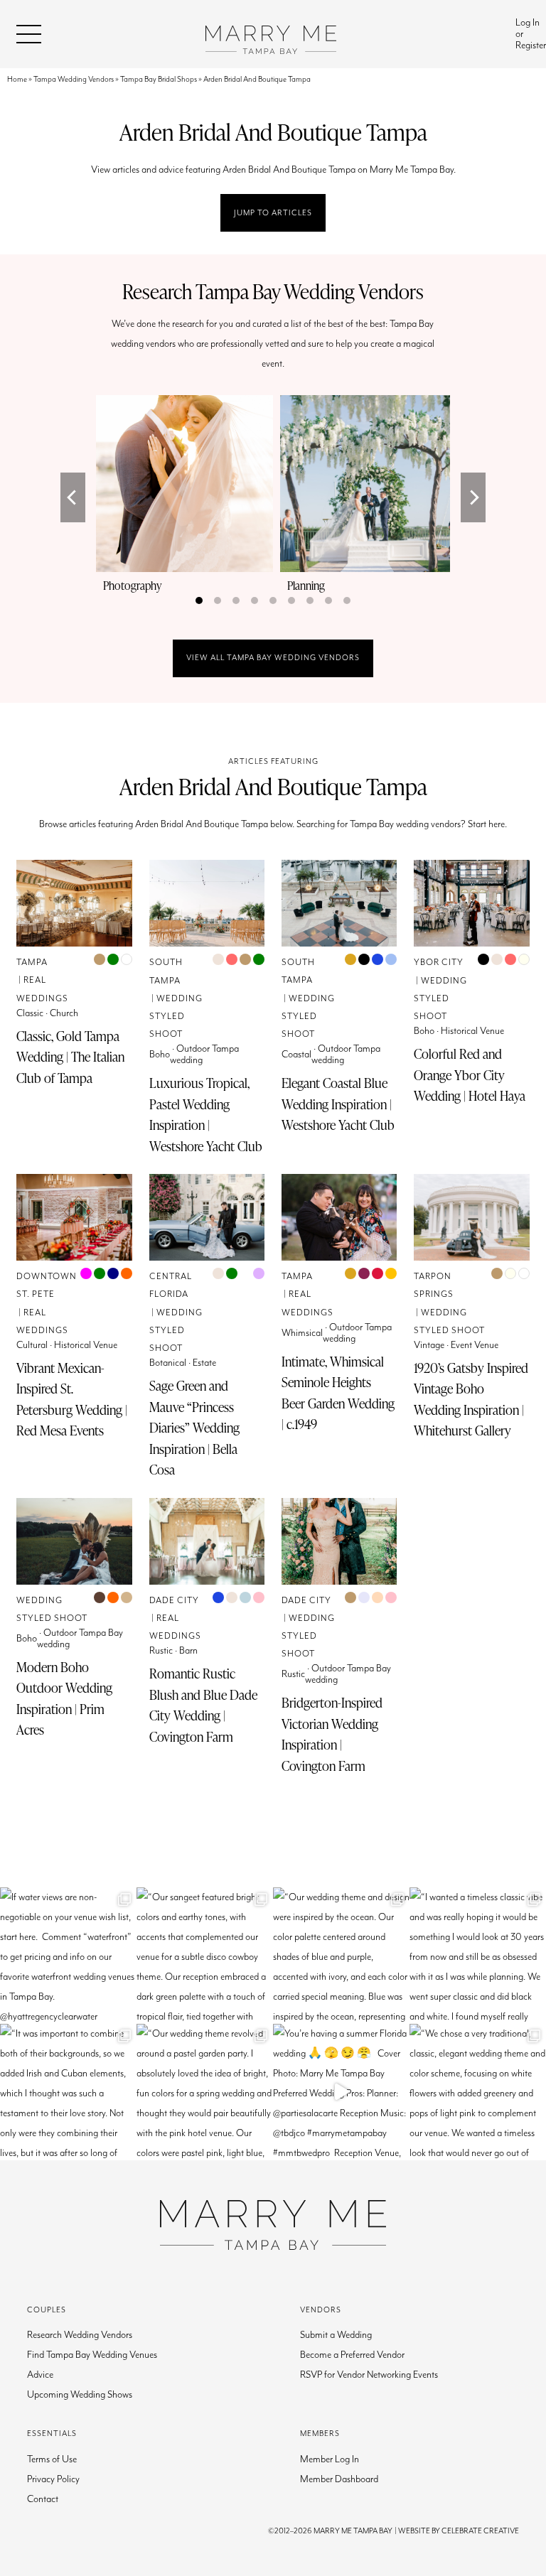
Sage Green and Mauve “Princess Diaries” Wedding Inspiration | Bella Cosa (194, 1428)
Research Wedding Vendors (80, 2335)
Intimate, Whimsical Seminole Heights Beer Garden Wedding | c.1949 (338, 1393)
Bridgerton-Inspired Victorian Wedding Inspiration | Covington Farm (332, 1734)
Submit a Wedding (336, 2335)
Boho (160, 1055)
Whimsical (302, 1333)
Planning (306, 586)
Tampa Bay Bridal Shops (159, 79)
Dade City (174, 1601)
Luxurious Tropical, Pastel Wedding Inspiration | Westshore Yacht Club (206, 1115)
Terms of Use (52, 2459)
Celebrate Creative (480, 2531)
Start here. (487, 824)
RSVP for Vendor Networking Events (369, 2375)
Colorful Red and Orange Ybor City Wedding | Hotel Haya (470, 1075)
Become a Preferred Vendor (352, 2355)
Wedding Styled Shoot (176, 1017)
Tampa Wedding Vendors (74, 79)
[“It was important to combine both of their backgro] (68, 2092)
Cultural (32, 1345)
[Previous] (73, 497)
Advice (40, 2375)
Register (531, 45)
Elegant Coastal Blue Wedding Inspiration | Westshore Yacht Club (338, 1104)
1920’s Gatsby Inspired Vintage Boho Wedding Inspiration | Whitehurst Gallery (471, 1400)
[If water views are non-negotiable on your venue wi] (68, 1956)
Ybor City (439, 963)
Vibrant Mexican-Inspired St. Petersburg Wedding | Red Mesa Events (72, 1400)
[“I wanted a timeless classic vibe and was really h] (478, 1956)
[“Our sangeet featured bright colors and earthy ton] (205, 1956)
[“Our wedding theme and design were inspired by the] (341, 1956)
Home (17, 79)
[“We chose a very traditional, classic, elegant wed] (478, 2092)
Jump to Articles (273, 213)
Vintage (429, 1345)
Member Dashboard (339, 2479)
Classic (30, 1013)
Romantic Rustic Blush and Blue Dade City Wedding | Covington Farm (203, 1705)
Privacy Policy (53, 2479)
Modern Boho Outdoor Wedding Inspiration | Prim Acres (64, 1699)
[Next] (473, 497)
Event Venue (475, 1345)
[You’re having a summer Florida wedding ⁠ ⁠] (341, 2092)
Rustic (161, 1651)
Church (64, 1013)
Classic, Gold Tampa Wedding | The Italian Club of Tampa (70, 1057)
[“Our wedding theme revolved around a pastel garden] (205, 2092)
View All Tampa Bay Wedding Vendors (273, 658)
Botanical (168, 1363)
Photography (132, 586)
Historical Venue (472, 1031)
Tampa (32, 963)
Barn (188, 1651)
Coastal (296, 1055)
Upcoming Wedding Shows (80, 2395)
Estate (204, 1363)
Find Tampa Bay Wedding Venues (92, 2355)
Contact (43, 2499)
